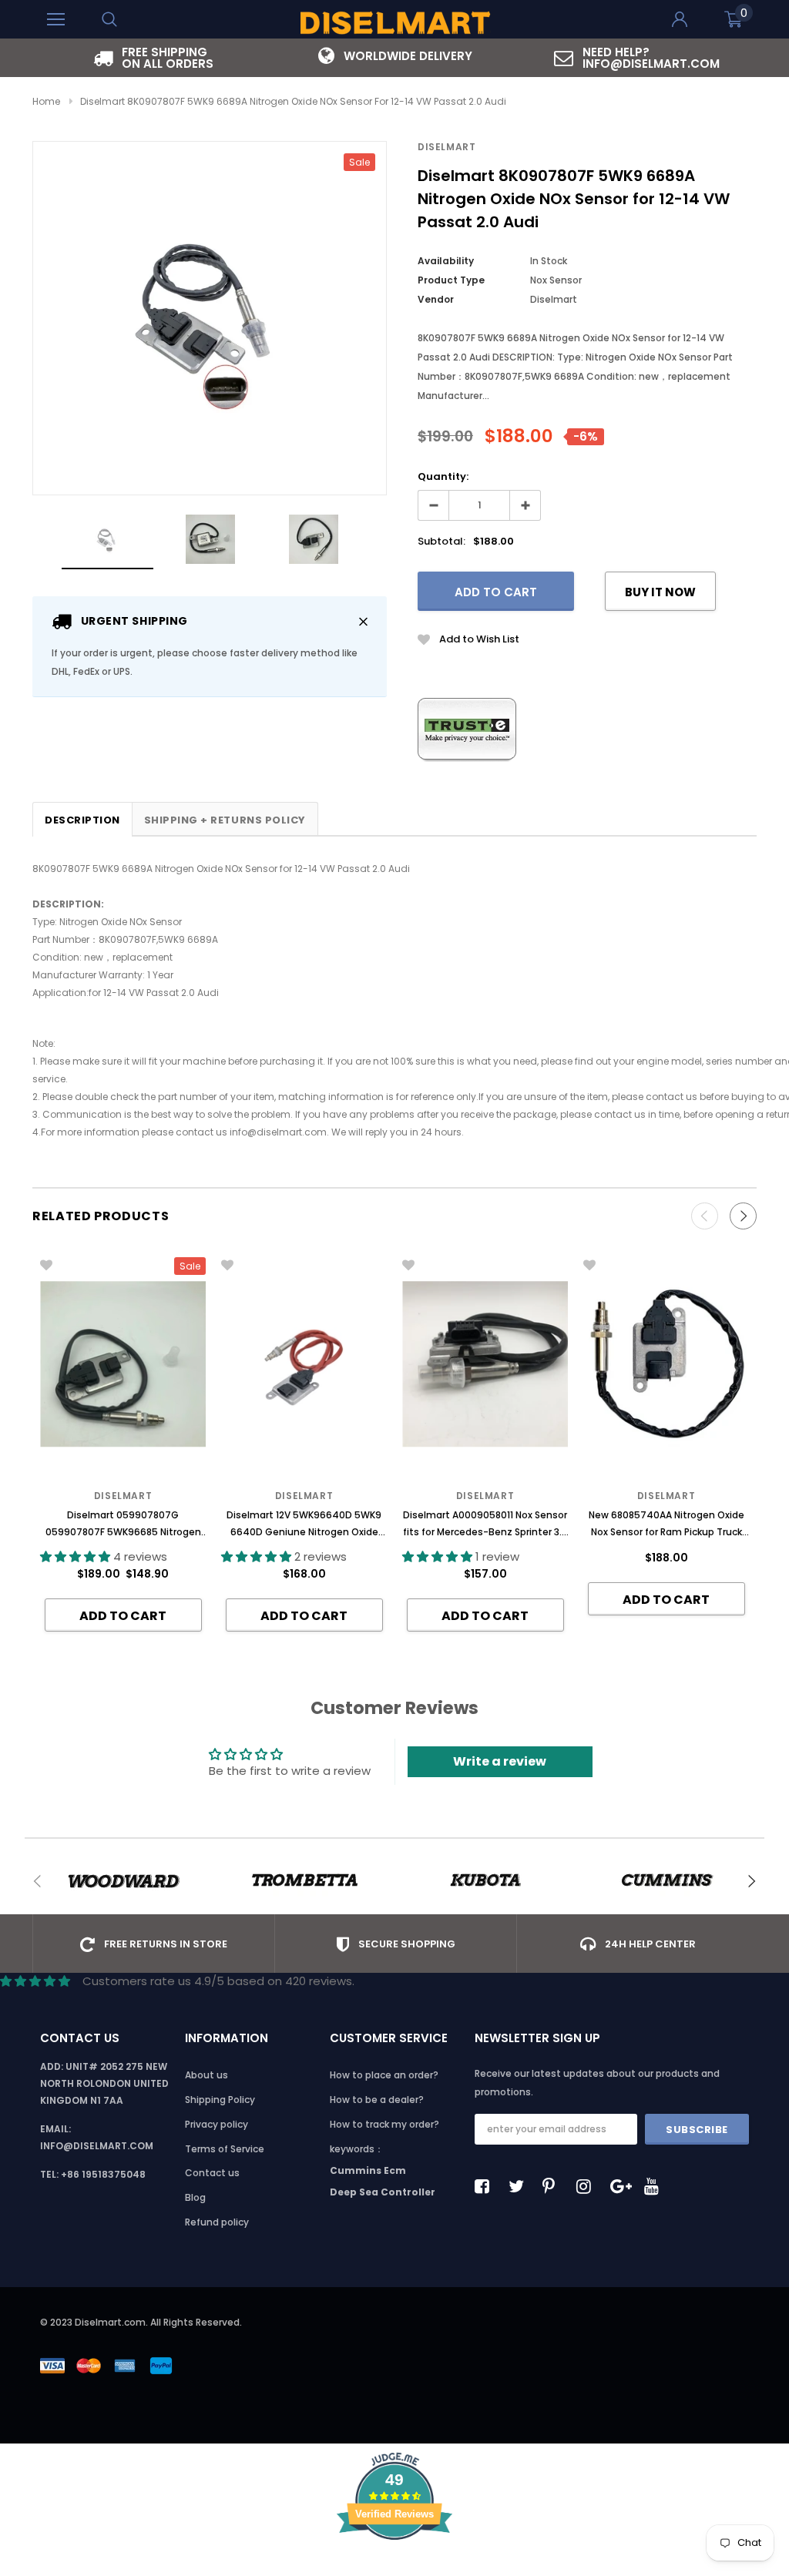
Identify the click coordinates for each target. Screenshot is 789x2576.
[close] (363, 621)
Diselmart (447, 147)
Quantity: (443, 476)
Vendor (436, 299)
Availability (446, 261)
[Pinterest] (554, 2186)
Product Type (451, 280)
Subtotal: (442, 541)
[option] (153, 58)
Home (46, 101)
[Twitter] (520, 2186)
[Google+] (622, 2186)
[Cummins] (666, 1881)
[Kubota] (485, 1881)
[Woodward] (123, 1881)
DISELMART (666, 1496)
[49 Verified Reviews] (394, 2567)
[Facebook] (486, 2186)
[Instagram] (588, 2186)
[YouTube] (656, 2186)
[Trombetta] (304, 1881)
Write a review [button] (500, 1761)
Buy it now (660, 592)
